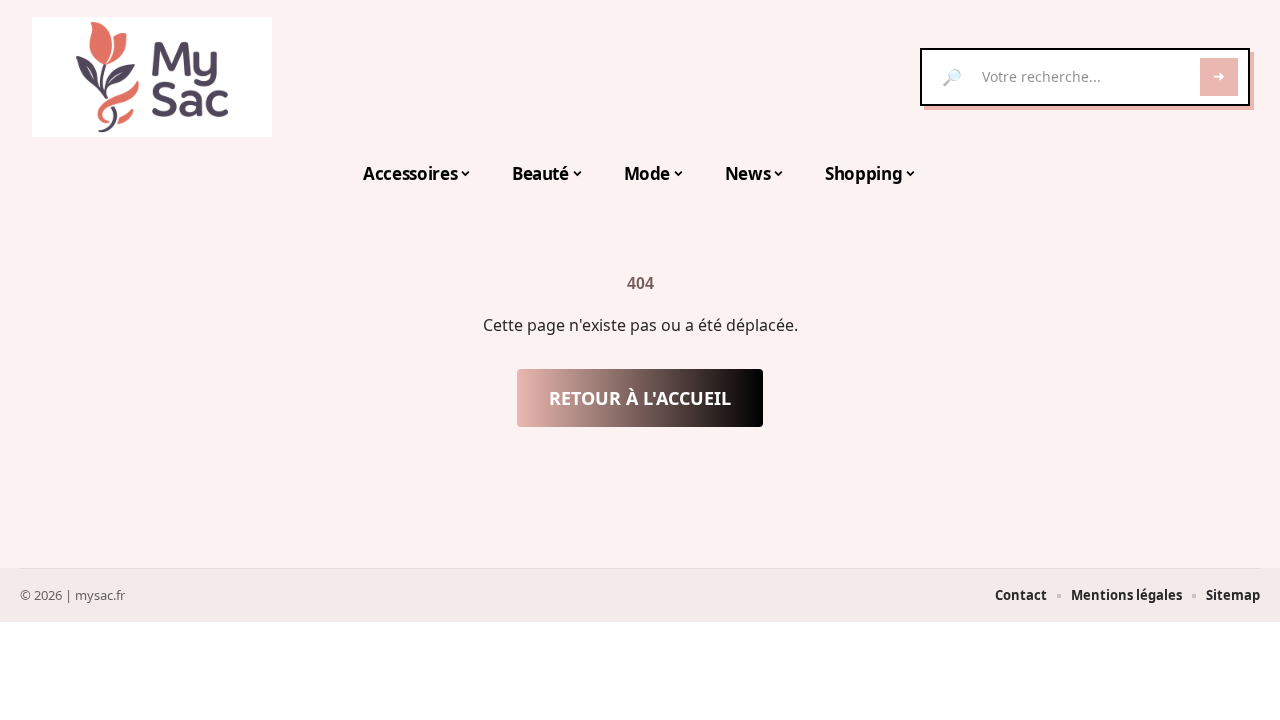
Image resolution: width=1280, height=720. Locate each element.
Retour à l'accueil (640, 398)
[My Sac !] (152, 77)
